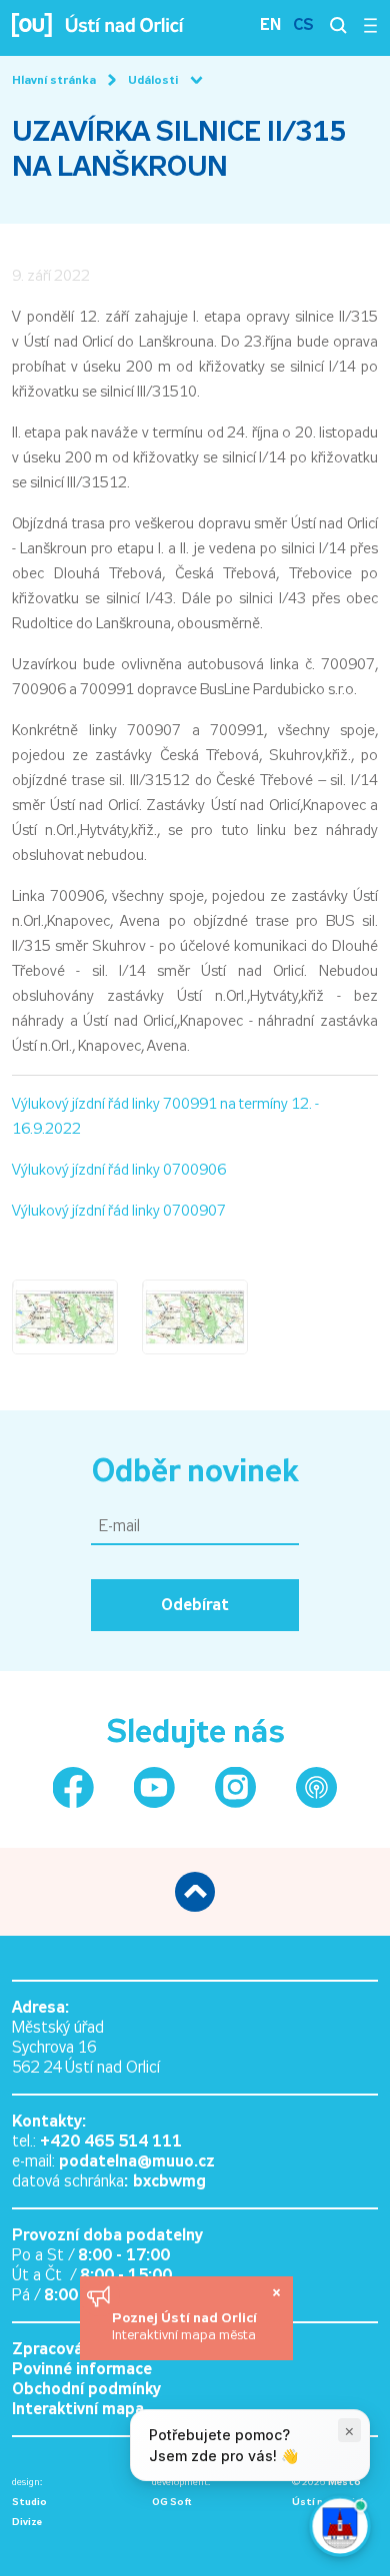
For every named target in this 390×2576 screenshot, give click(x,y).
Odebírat (195, 1605)
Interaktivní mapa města (184, 2335)
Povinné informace (82, 2369)
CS (303, 24)
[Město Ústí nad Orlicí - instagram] (235, 1787)
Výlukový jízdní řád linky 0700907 (119, 1211)
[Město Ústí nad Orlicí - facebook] (73, 1787)
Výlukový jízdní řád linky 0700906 (119, 1170)
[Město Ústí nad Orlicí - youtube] (154, 1787)
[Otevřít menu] (370, 25)
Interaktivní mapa (78, 2409)
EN (270, 24)
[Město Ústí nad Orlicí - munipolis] (316, 1787)
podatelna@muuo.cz (137, 2161)
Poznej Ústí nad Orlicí (186, 2317)
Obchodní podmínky (86, 2389)
